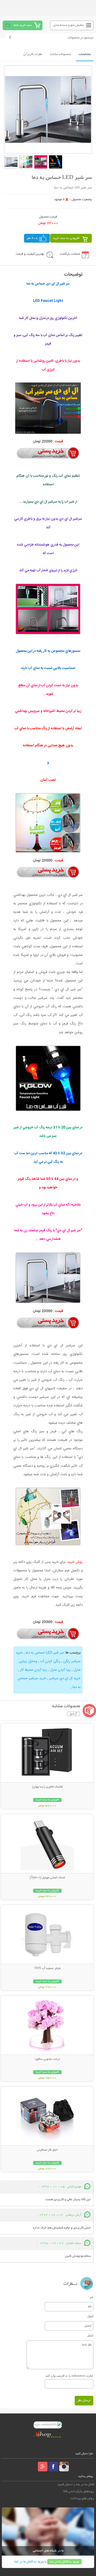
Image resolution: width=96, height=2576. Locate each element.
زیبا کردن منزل (60, 1670)
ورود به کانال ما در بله (64, 2562)
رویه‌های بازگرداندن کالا (79, 2492)
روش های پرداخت (82, 2498)
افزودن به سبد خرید (66, 238)
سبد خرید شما (23, 25)
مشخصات (85, 54)
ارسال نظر (84, 2401)
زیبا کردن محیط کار (33, 1670)
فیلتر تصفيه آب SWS (47, 1969)
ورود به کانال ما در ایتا (29, 2562)
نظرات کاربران (33, 54)
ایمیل (90, 2316)
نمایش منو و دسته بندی (68, 25)
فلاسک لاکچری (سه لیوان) (47, 1787)
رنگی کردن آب (50, 1661)
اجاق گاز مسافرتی (47, 2150)
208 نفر (32, 238)
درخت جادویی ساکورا (47, 2059)
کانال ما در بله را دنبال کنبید (76, 2485)
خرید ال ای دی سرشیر (65, 1678)
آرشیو (73, 1714)
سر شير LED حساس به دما (45, 1653)
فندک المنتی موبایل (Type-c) (47, 1878)
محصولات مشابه (60, 54)
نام (92, 2297)
